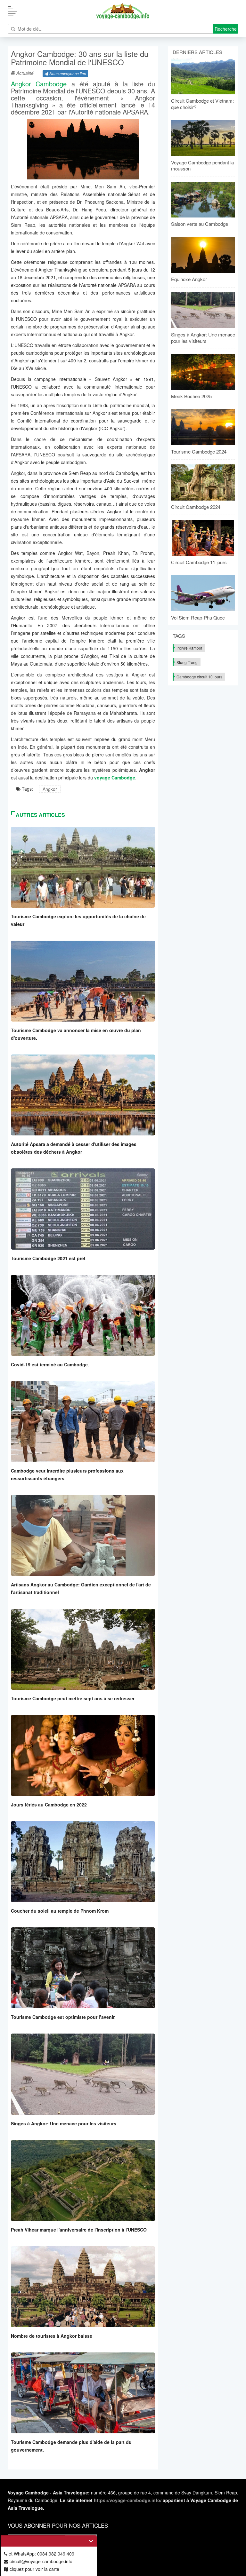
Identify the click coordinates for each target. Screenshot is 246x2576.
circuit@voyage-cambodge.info (40, 2561)
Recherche (226, 29)
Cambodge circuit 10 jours (199, 677)
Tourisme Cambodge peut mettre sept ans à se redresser (73, 1698)
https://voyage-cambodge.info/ (128, 2500)
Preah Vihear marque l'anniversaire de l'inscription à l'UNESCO (79, 2230)
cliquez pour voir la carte (34, 2569)
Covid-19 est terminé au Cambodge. (50, 1364)
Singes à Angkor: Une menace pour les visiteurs (64, 2123)
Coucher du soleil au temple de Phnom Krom (60, 1911)
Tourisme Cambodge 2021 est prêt (48, 1258)
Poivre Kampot (189, 648)
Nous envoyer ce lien (67, 73)
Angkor (50, 789)
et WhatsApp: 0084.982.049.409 (41, 2554)
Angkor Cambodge (39, 84)
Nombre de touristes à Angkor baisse (52, 2336)
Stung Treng (187, 662)
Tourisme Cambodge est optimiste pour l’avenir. (63, 2017)
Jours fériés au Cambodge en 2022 (49, 1805)
